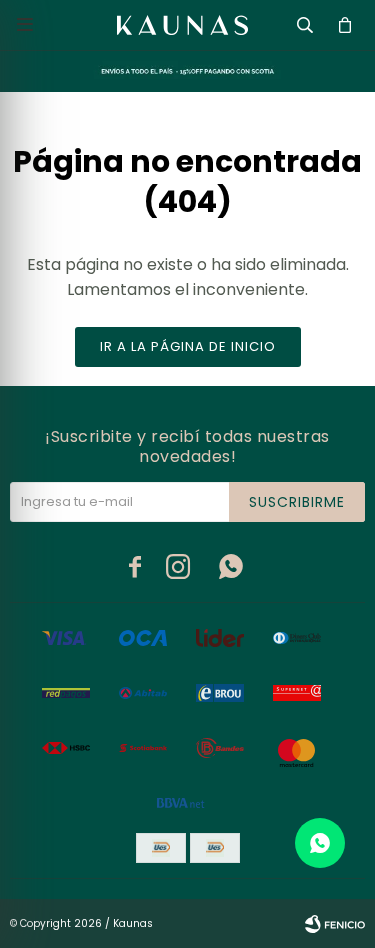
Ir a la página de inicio (188, 346)
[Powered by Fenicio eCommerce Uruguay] (335, 924)
